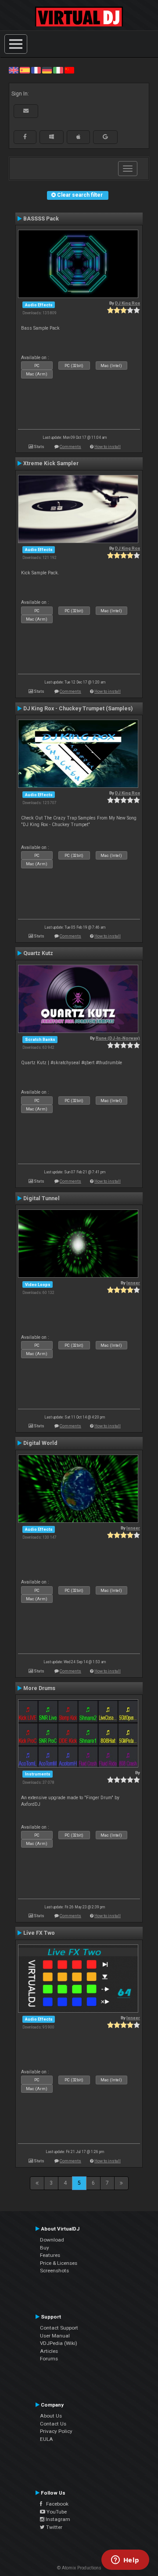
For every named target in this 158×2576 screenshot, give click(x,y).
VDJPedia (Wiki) (59, 2343)
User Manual (55, 2336)
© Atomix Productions (79, 2568)
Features (50, 2255)
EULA (47, 2439)
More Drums (39, 1688)
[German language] (47, 70)
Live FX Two (39, 1933)
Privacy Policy (56, 2431)
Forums (49, 2359)
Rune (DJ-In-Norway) (118, 1038)
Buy (45, 2248)
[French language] (36, 70)
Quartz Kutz (38, 953)
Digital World (40, 1443)
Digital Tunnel (41, 1198)
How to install (108, 446)
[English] (14, 70)
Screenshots (54, 2271)
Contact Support (59, 2328)
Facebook (55, 2504)
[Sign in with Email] (26, 111)
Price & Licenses (59, 2263)
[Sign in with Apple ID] (78, 137)
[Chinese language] (69, 70)
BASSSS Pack (41, 219)
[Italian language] (58, 70)
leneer (133, 1283)
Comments (70, 446)
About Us (51, 2416)
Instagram (57, 2519)
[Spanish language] (25, 70)
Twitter (54, 2527)
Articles (49, 2351)
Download (52, 2240)
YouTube (56, 2512)
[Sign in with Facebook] (25, 137)
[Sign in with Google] (105, 137)
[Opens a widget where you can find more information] (125, 2561)
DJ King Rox (127, 303)
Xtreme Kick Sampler (51, 463)
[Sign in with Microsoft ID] (52, 137)
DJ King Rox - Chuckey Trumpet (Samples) (78, 709)
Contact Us (53, 2424)
